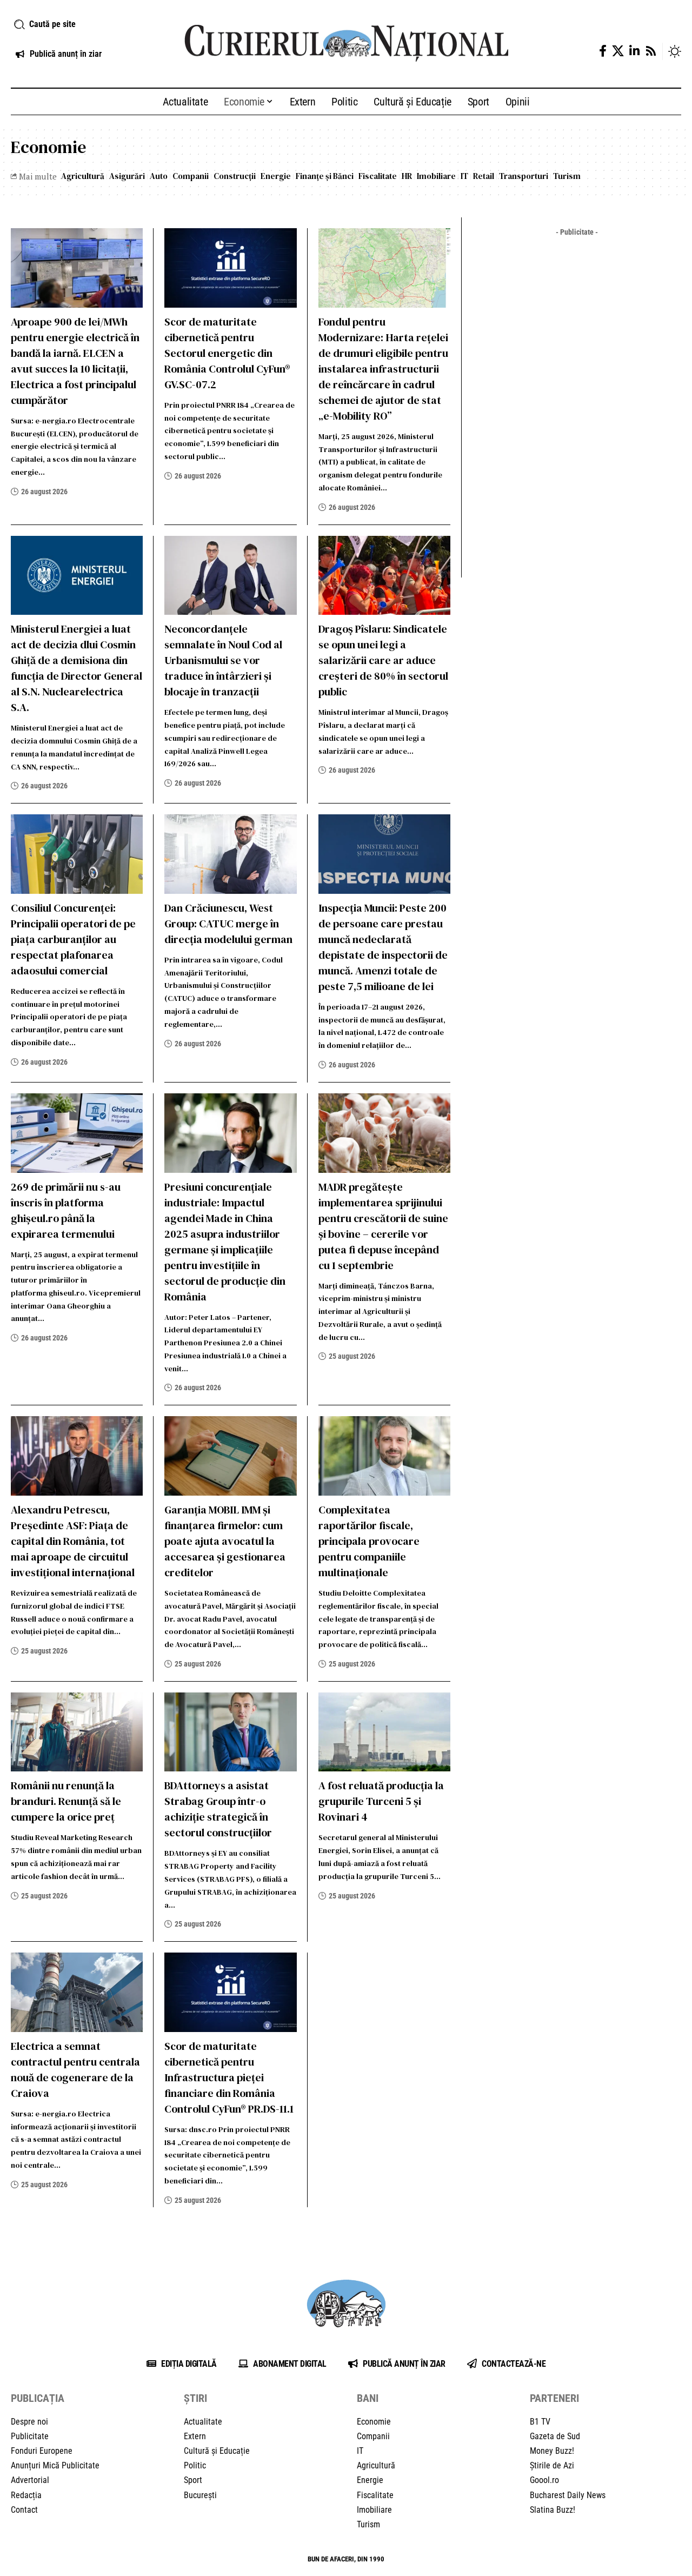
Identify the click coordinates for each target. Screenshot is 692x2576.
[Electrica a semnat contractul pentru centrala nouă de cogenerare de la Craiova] (77, 1992)
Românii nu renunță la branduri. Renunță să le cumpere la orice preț (66, 1801)
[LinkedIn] (634, 51)
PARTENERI (554, 2398)
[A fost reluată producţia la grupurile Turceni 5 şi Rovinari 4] (384, 1732)
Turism (567, 176)
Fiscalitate (378, 176)
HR (407, 176)
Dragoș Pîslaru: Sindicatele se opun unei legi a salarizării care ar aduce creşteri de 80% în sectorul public (383, 660)
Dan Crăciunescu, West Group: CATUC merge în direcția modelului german (228, 924)
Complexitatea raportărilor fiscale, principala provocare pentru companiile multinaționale (369, 1541)
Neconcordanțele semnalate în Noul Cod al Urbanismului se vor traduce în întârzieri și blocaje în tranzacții (223, 660)
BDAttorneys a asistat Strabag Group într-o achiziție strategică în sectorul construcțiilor (218, 1809)
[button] (86, 24)
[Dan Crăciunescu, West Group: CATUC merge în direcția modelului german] (230, 854)
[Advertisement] (577, 403)
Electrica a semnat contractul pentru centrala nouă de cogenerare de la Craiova (75, 2070)
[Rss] (651, 51)
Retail (484, 176)
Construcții (235, 176)
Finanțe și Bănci (325, 176)
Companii (191, 176)
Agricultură (83, 176)
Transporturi (524, 176)
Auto (159, 176)
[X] (618, 51)
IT (464, 176)
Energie (276, 176)
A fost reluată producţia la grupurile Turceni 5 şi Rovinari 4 (381, 1801)
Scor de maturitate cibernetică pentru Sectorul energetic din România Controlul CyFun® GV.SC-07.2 (227, 353)
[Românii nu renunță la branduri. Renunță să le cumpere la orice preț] (77, 1732)
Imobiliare (436, 176)
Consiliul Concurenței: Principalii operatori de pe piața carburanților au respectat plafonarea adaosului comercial (73, 939)
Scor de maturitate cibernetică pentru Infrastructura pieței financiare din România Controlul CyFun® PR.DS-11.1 (229, 2077)
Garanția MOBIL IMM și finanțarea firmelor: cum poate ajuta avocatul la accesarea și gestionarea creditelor (225, 1541)
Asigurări (127, 176)
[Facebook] (603, 51)
